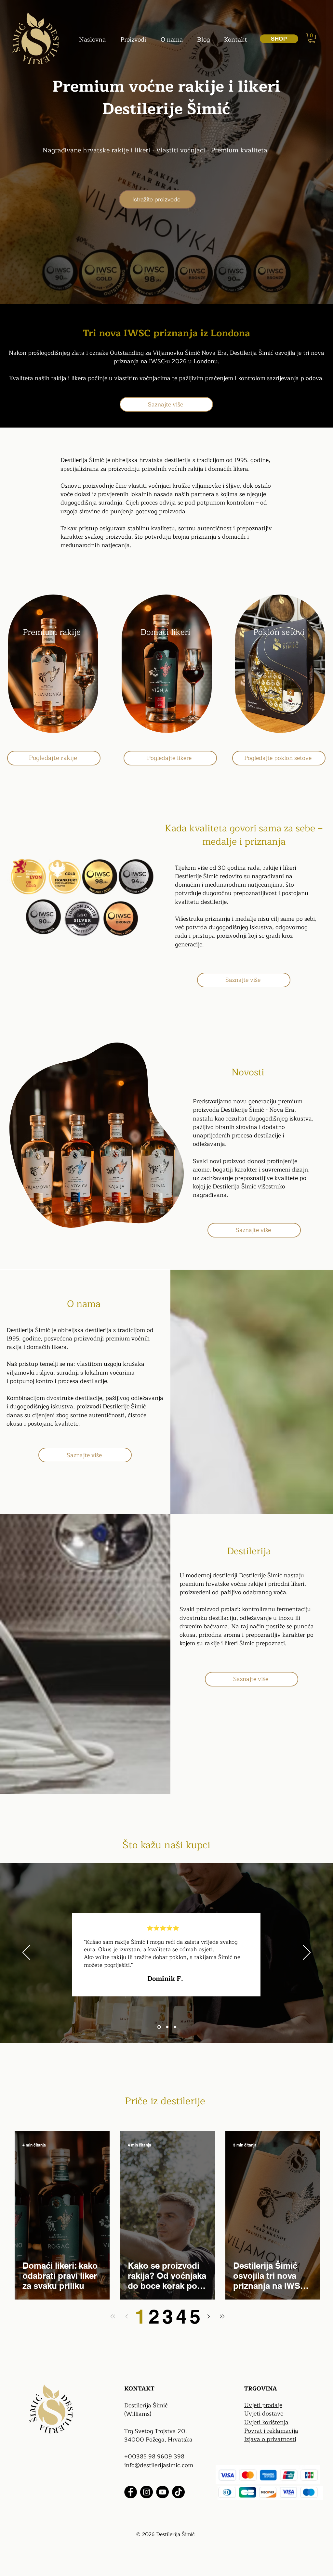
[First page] (113, 2316)
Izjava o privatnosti (270, 2439)
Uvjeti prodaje (263, 2405)
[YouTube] (162, 2492)
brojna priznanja (194, 537)
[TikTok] (178, 2492)
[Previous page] (127, 2316)
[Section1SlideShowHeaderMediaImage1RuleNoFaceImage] (159, 2027)
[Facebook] (131, 2492)
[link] (312, 38)
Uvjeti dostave (264, 2414)
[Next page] (208, 2316)
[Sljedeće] (307, 1953)
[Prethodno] (26, 1953)
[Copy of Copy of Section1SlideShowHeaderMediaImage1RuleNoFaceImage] (175, 2027)
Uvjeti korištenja (266, 2422)
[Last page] (222, 2316)
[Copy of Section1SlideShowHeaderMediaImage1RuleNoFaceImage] (167, 2027)
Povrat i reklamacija (271, 2431)
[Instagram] (147, 2492)
